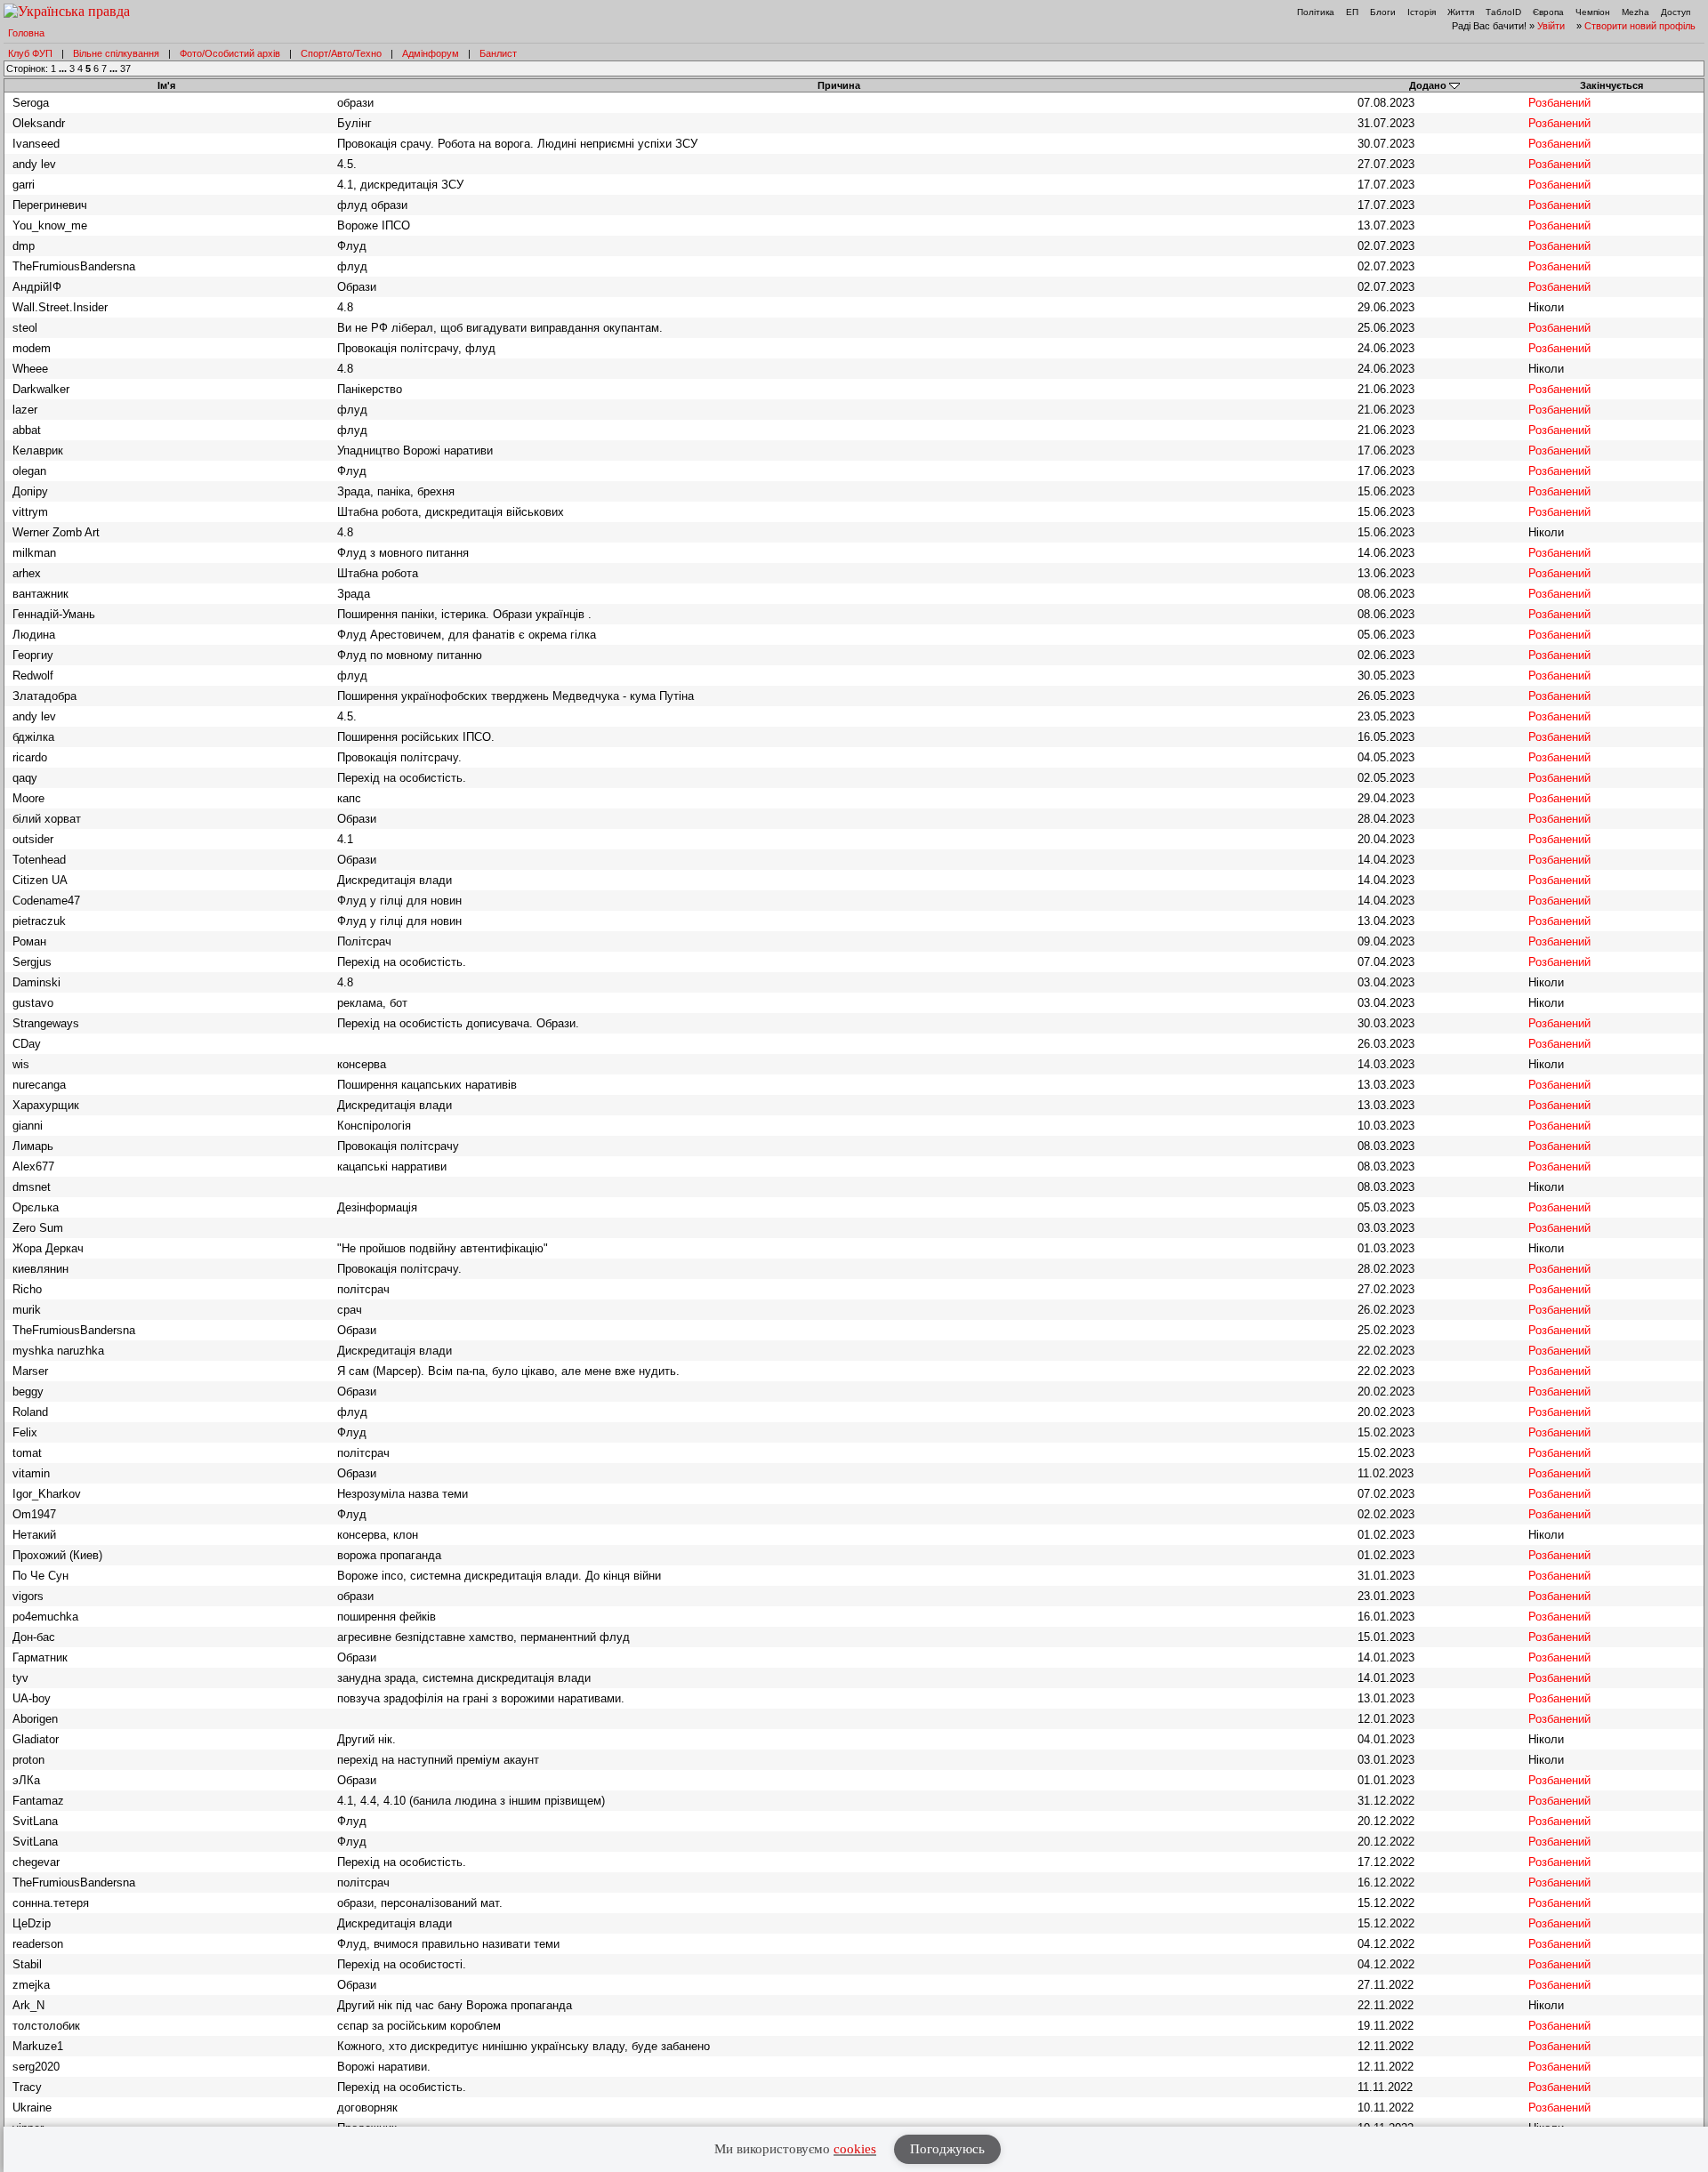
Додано (1428, 85)
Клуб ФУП (30, 53)
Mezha (1635, 12)
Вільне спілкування (116, 53)
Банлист (498, 53)
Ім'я (166, 85)
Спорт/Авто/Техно (341, 53)
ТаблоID (1503, 12)
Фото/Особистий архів (230, 53)
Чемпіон (1593, 12)
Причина (839, 85)
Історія (1422, 12)
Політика (1316, 12)
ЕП (1352, 12)
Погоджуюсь (947, 2149)
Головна (26, 33)
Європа (1548, 12)
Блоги (1383, 12)
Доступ (1676, 12)
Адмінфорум (431, 53)
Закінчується (1611, 85)
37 (125, 68)
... (64, 68)
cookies (855, 2149)
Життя (1461, 12)
